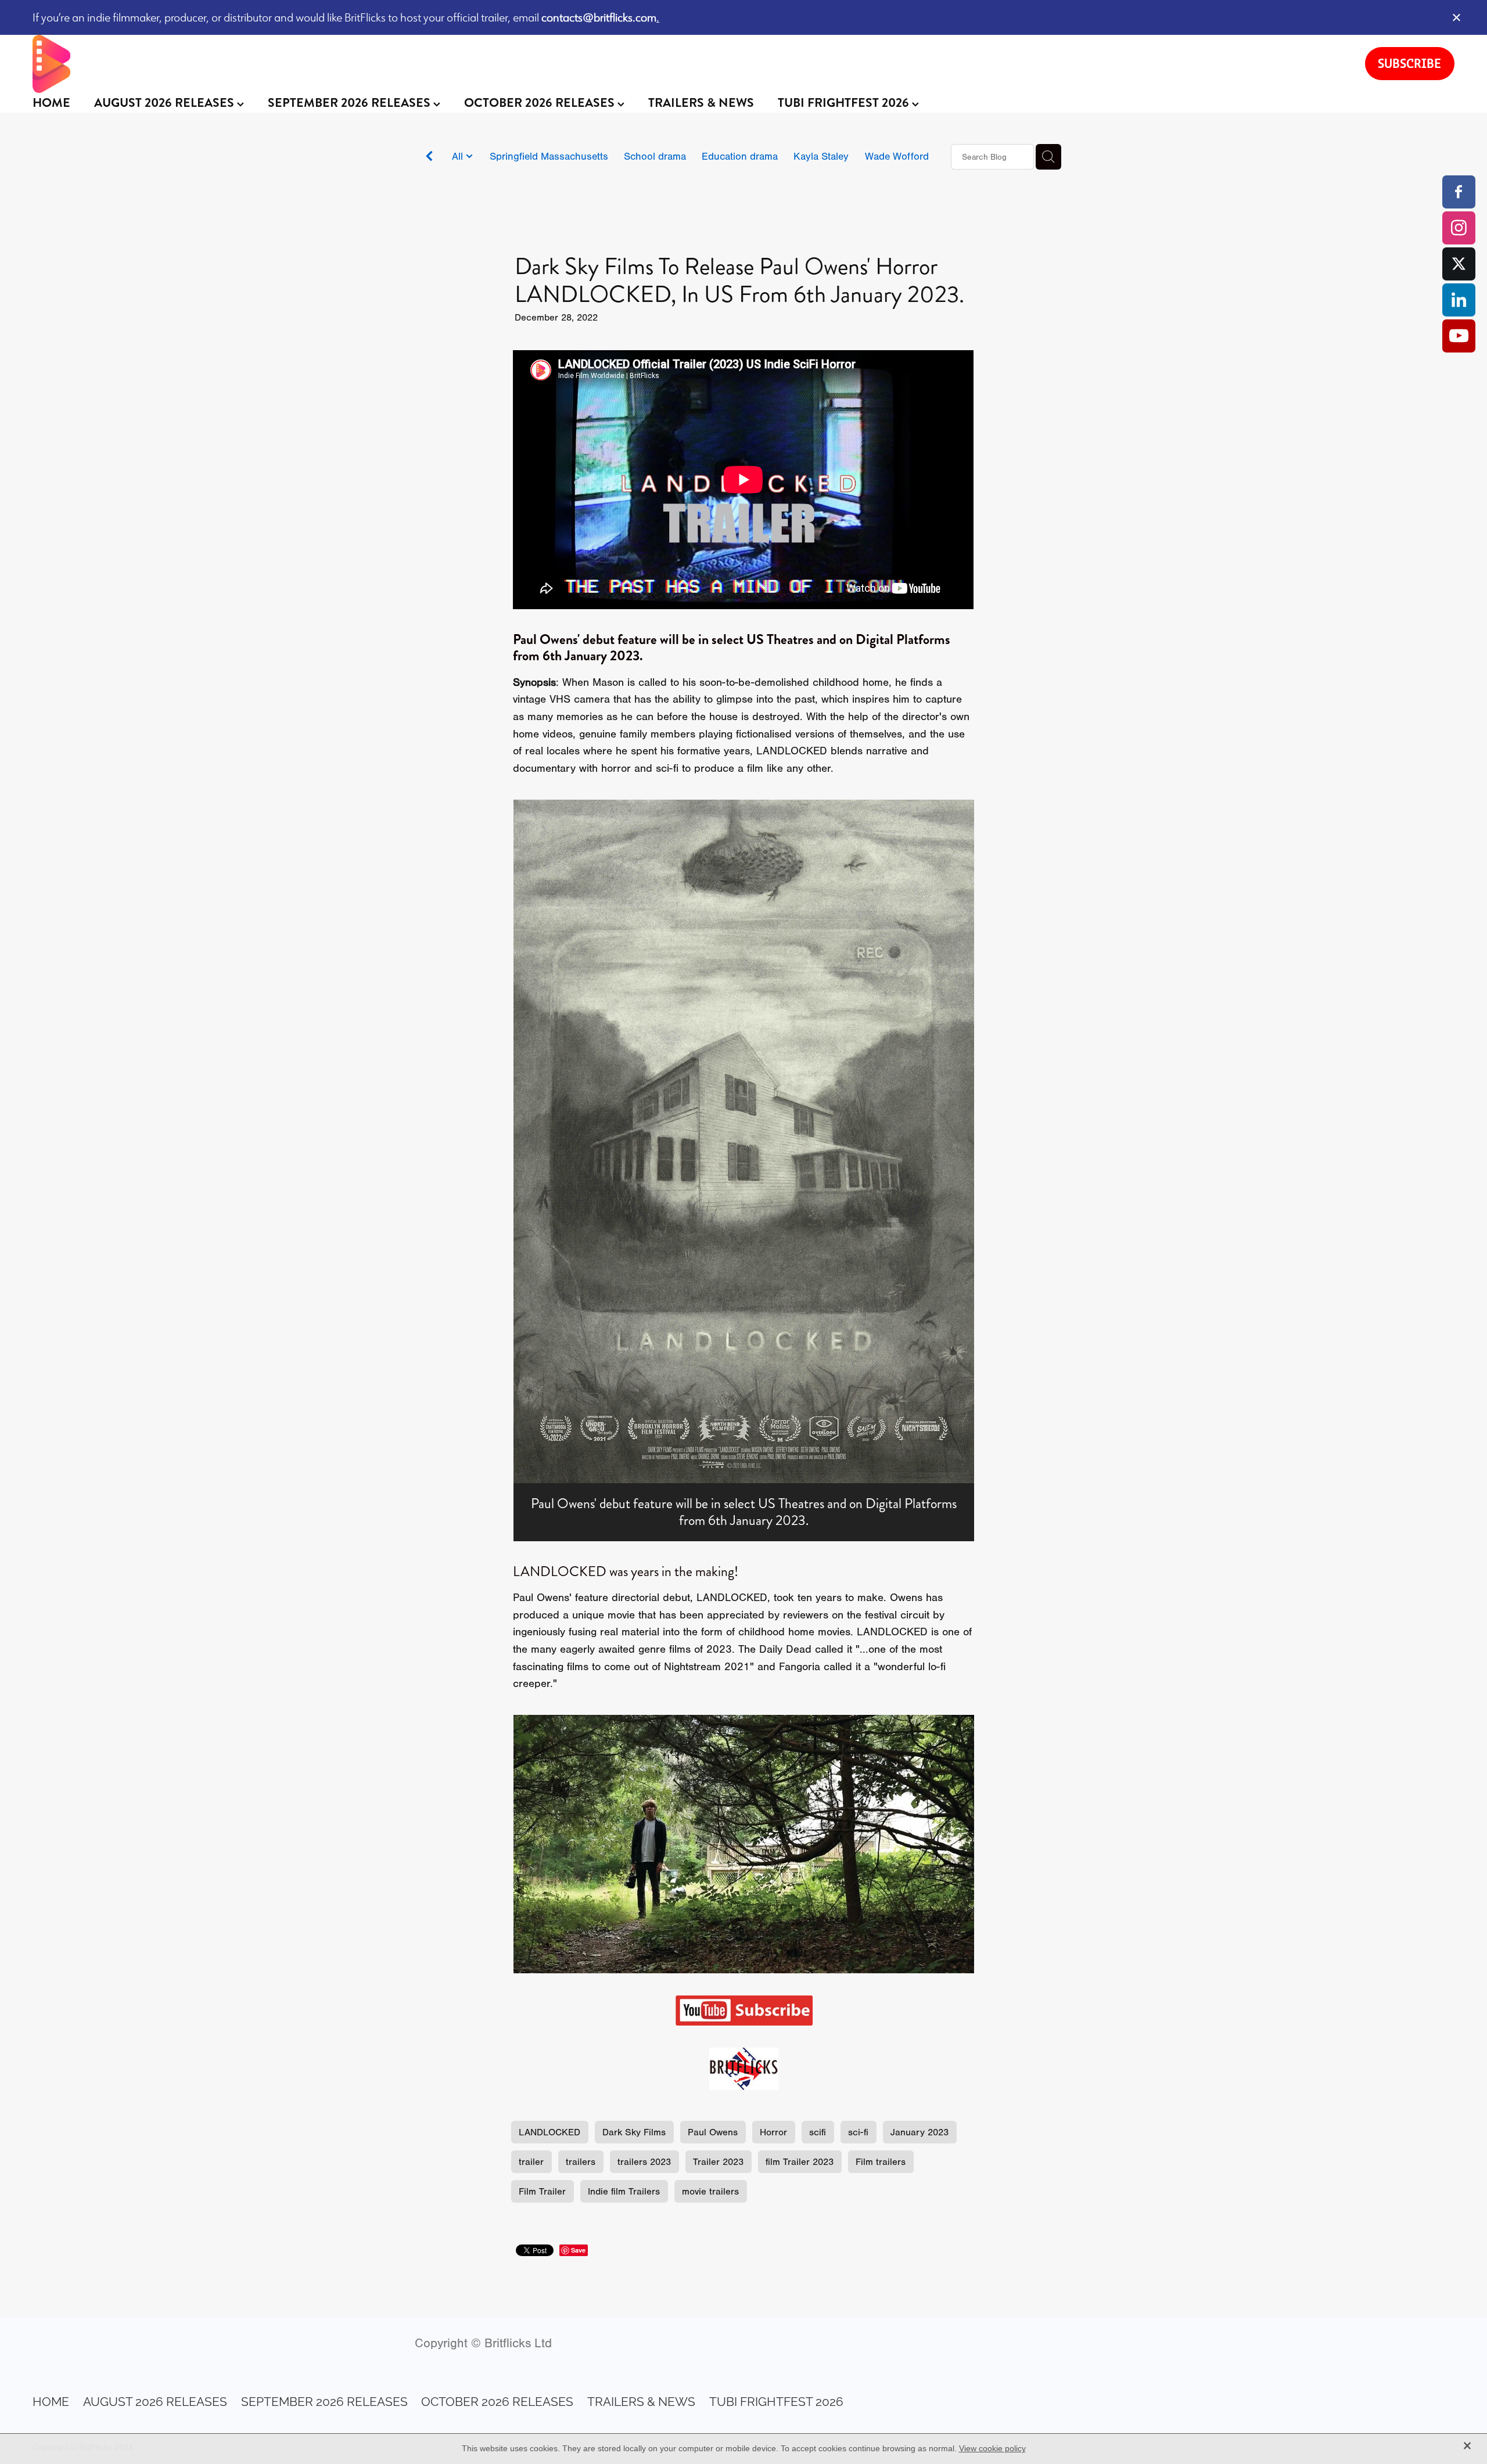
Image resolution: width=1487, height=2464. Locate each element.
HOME (51, 103)
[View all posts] (429, 158)
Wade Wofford (897, 156)
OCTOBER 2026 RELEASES (541, 103)
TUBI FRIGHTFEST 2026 (845, 103)
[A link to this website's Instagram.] (1459, 228)
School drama (655, 156)
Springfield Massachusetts (549, 156)
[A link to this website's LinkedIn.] (1459, 300)
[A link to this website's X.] (1459, 264)
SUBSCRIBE (1409, 63)
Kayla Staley (821, 156)
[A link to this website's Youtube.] (1459, 336)
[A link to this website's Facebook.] (1459, 192)
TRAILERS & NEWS (701, 103)
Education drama (740, 156)
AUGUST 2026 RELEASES (166, 103)
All (459, 156)
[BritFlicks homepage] (687, 64)
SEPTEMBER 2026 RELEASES (351, 103)
